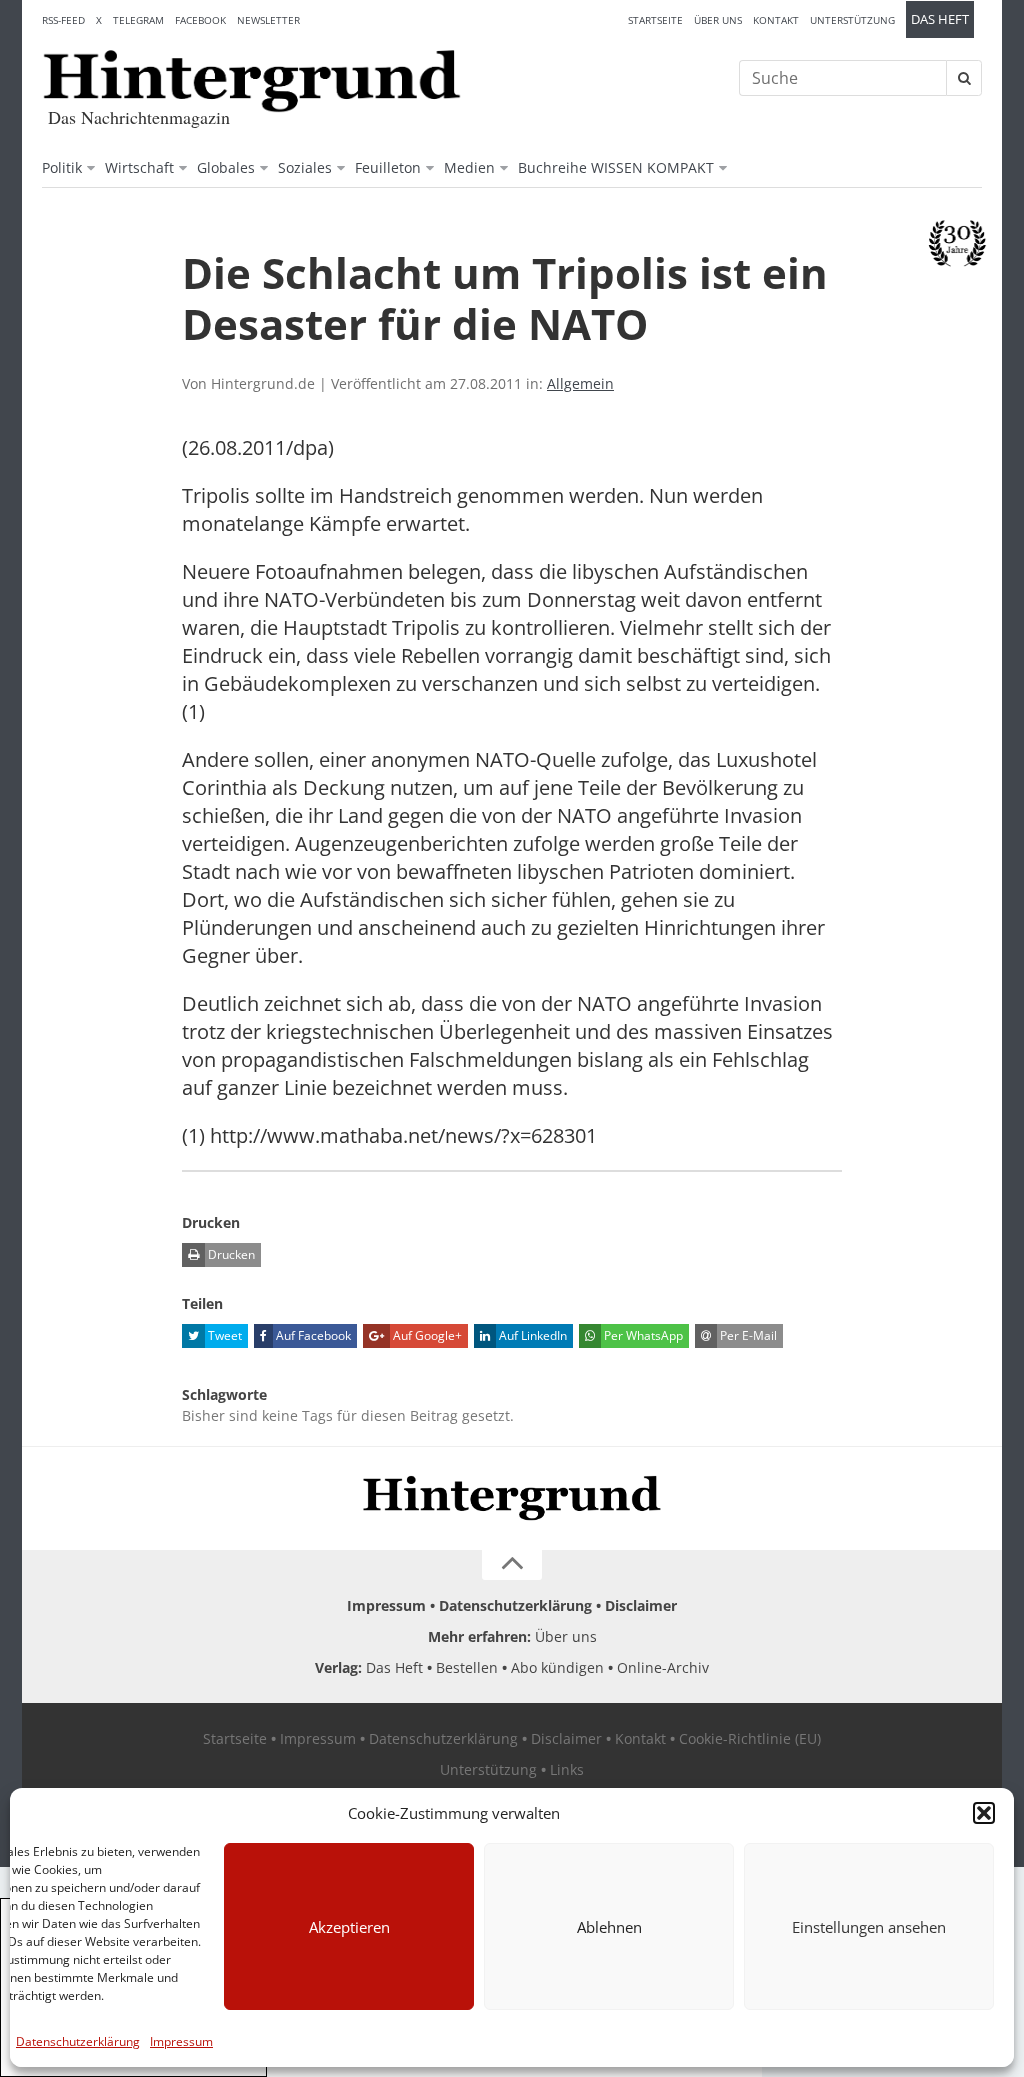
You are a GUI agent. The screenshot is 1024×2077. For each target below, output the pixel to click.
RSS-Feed (63, 20)
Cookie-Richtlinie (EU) (750, 1738)
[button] (984, 1813)
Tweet (223, 1335)
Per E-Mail (747, 1335)
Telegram (138, 20)
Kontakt (776, 20)
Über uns (718, 20)
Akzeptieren (349, 1927)
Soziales (305, 167)
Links (567, 1769)
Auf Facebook (312, 1335)
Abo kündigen (557, 1667)
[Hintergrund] (252, 81)
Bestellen (467, 1667)
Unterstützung (852, 20)
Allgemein (580, 383)
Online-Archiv (663, 1667)
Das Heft (940, 19)
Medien (469, 167)
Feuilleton (388, 167)
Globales (226, 167)
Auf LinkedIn (531, 1335)
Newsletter (268, 20)
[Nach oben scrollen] (512, 1565)
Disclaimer (641, 1605)
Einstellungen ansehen (869, 1927)
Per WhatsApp (642, 1335)
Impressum (181, 2041)
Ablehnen (609, 1927)
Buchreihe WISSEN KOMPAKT (616, 167)
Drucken (230, 1254)
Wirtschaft (139, 167)
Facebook (200, 20)
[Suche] (964, 78)
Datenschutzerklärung (78, 2041)
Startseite (655, 20)
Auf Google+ (426, 1335)
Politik (62, 167)
